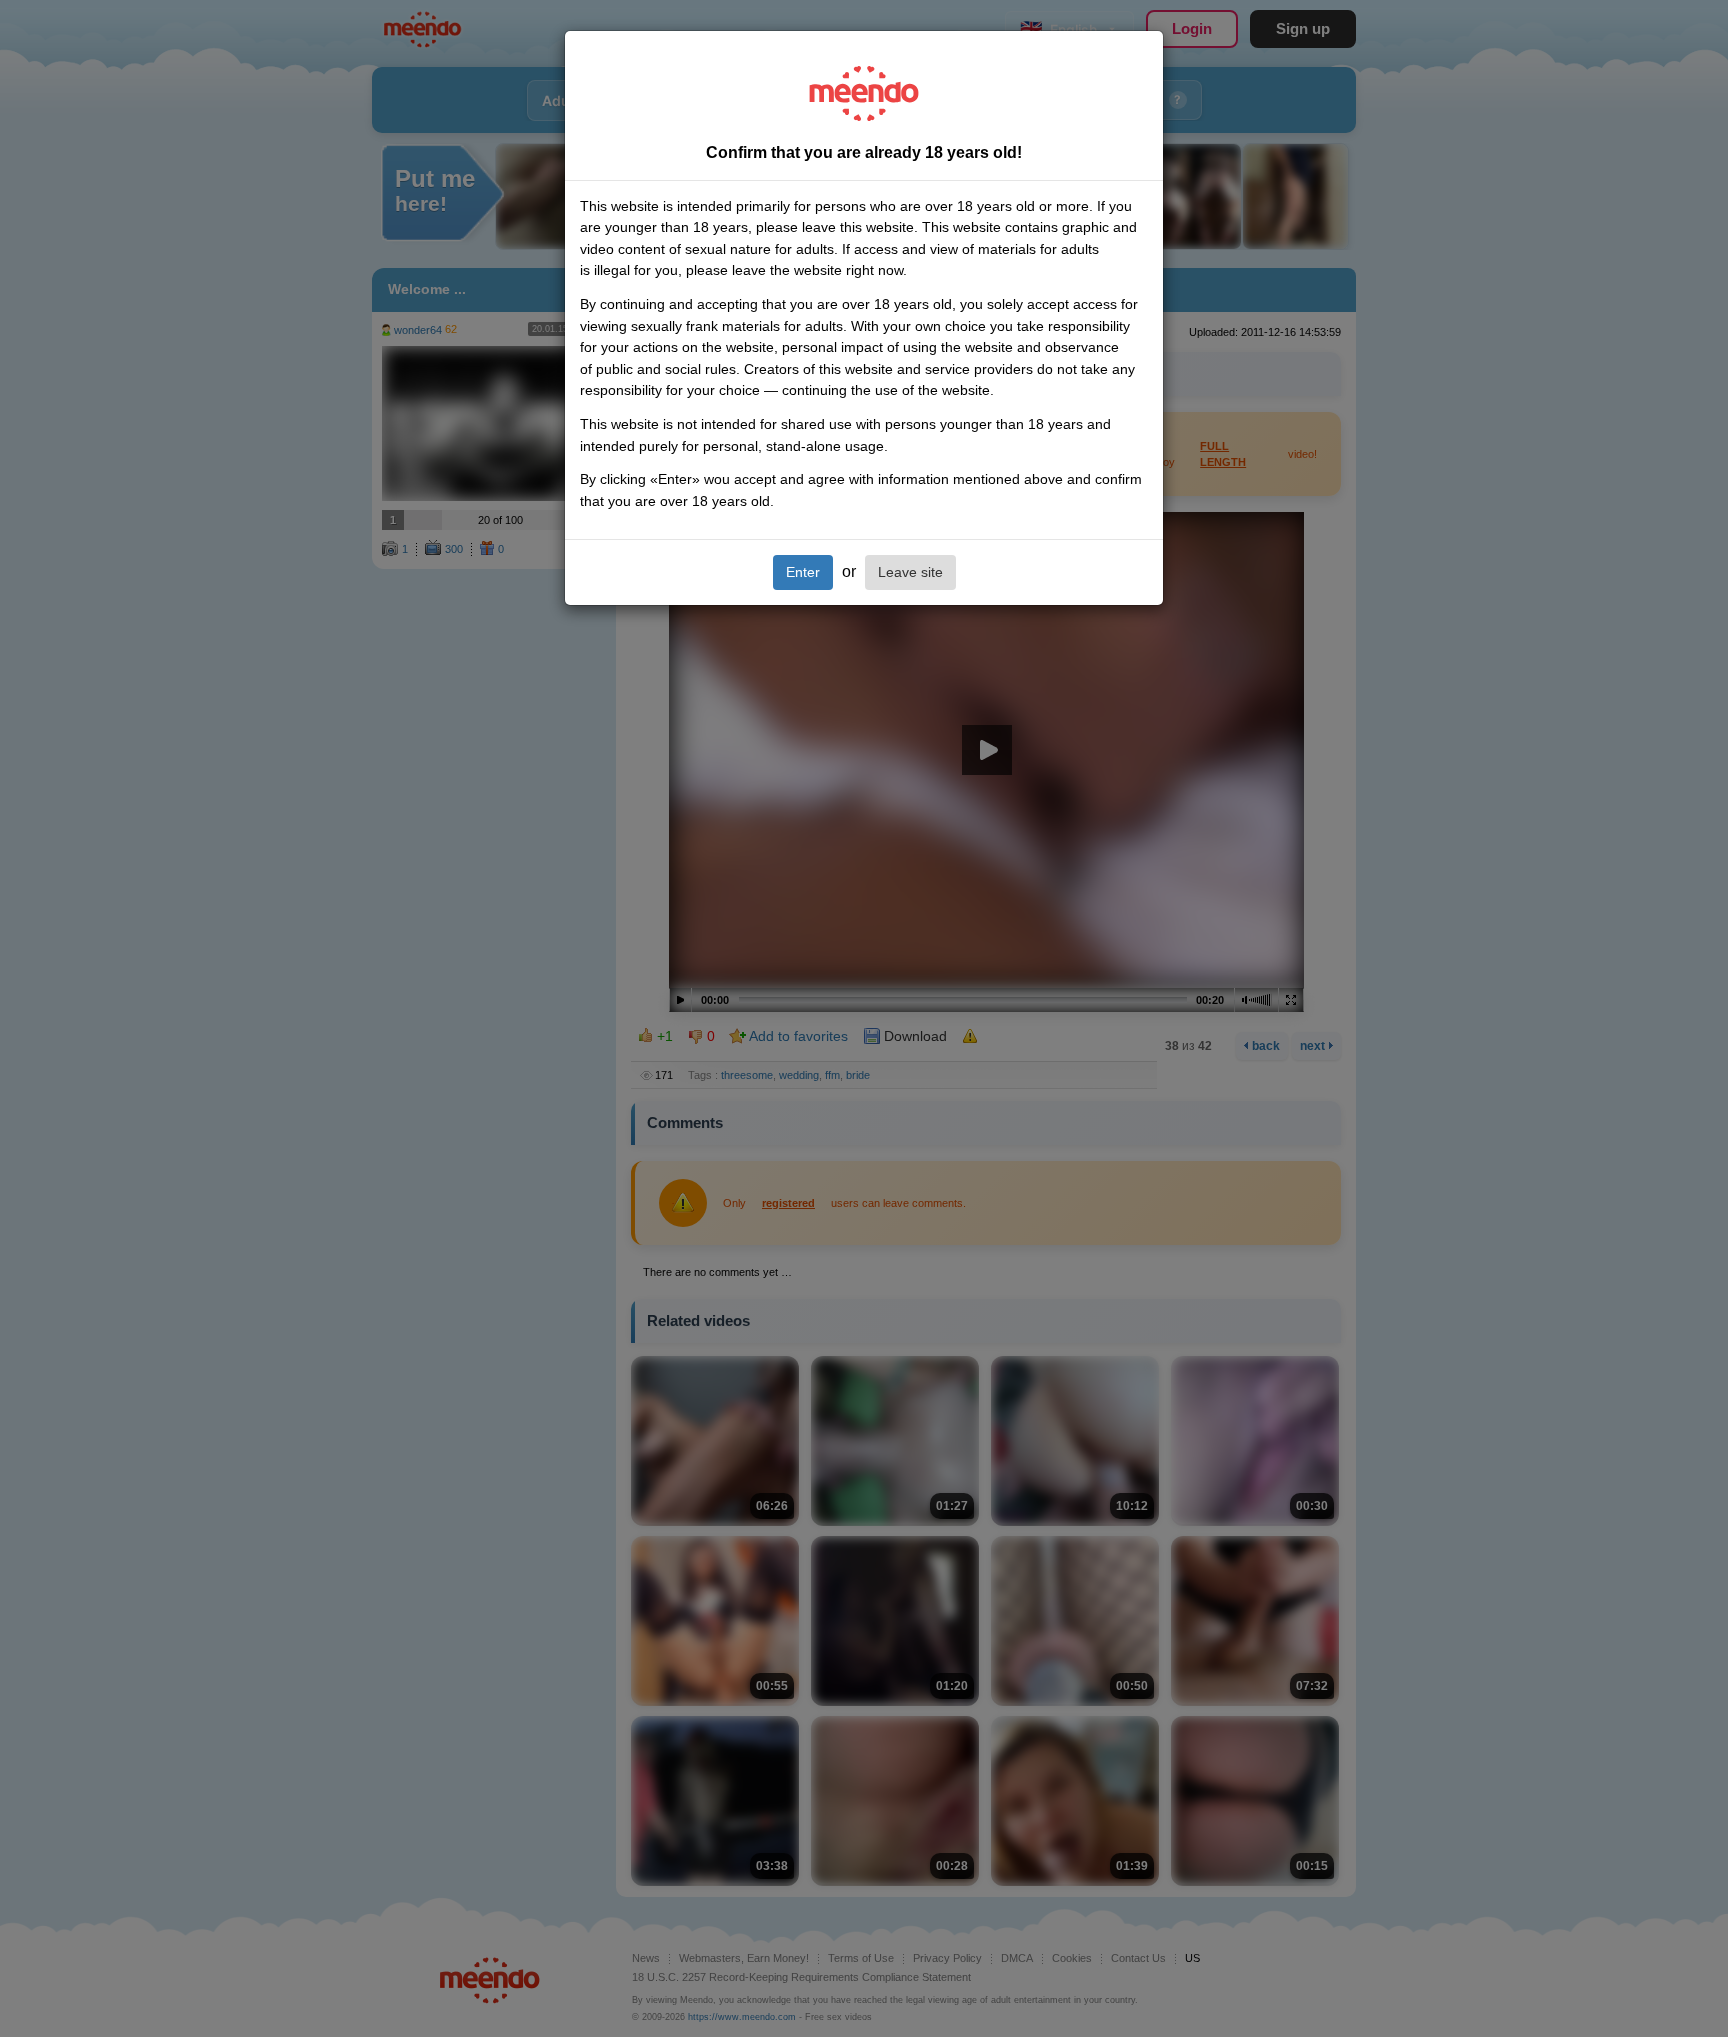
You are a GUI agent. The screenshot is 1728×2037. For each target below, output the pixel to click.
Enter (803, 572)
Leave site (910, 572)
